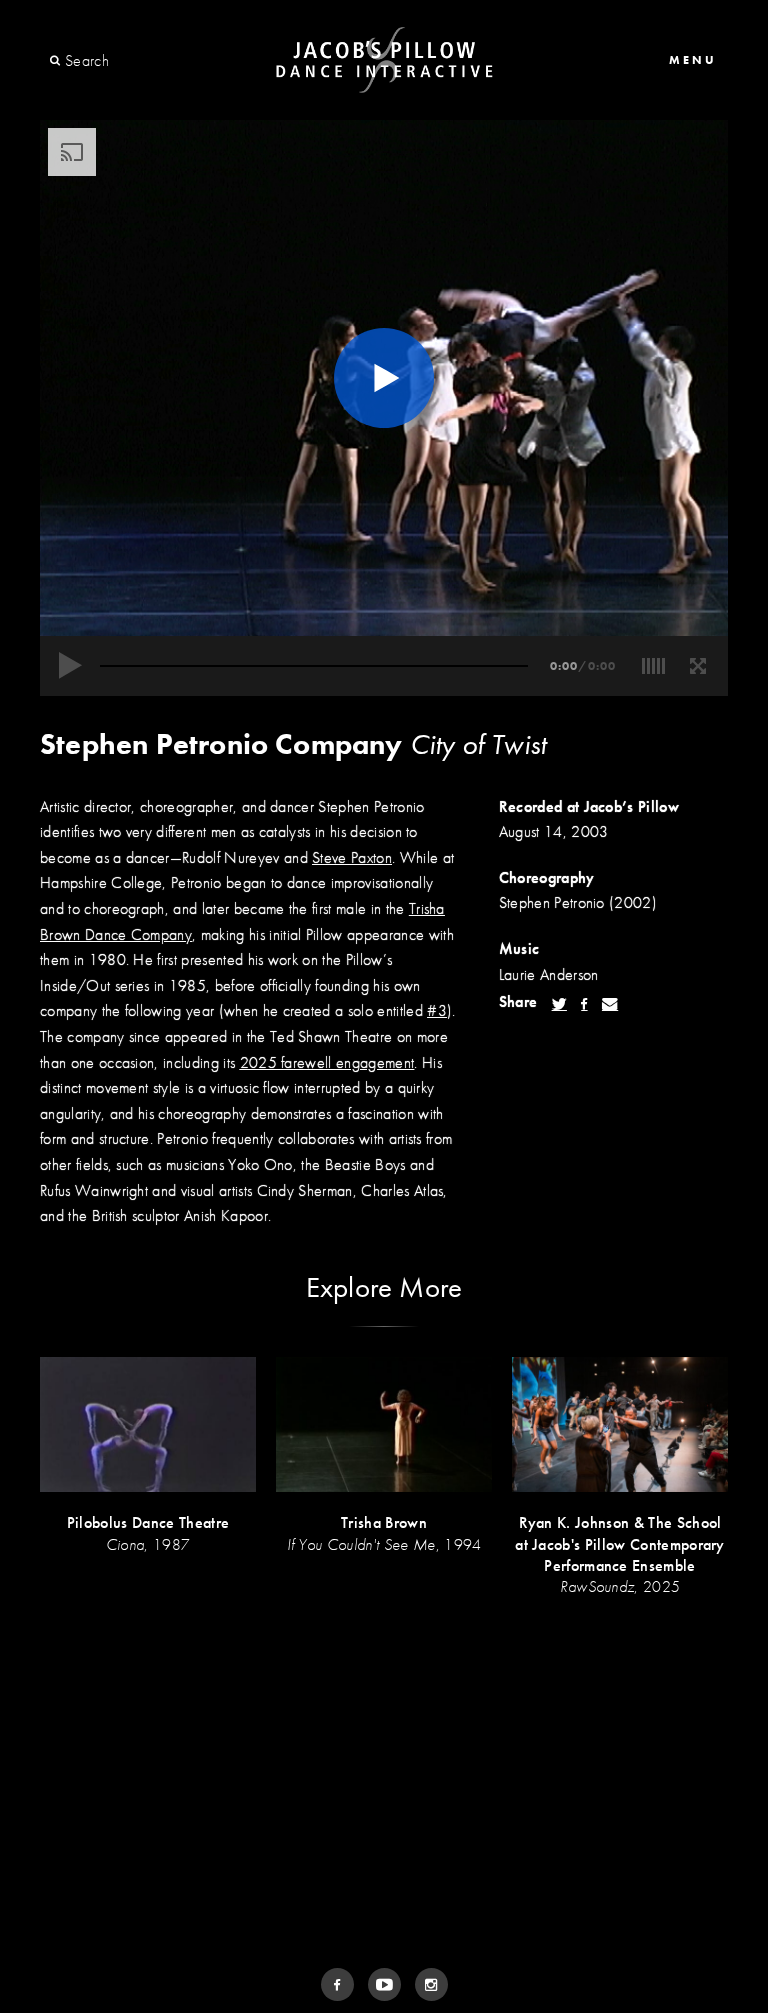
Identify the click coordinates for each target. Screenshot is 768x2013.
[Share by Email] (610, 1004)
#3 (437, 1010)
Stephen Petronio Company (221, 744)
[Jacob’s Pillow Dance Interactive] (384, 60)
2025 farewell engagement (327, 1062)
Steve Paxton (352, 857)
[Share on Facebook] (584, 1004)
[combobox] (137, 61)
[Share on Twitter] (559, 1004)
